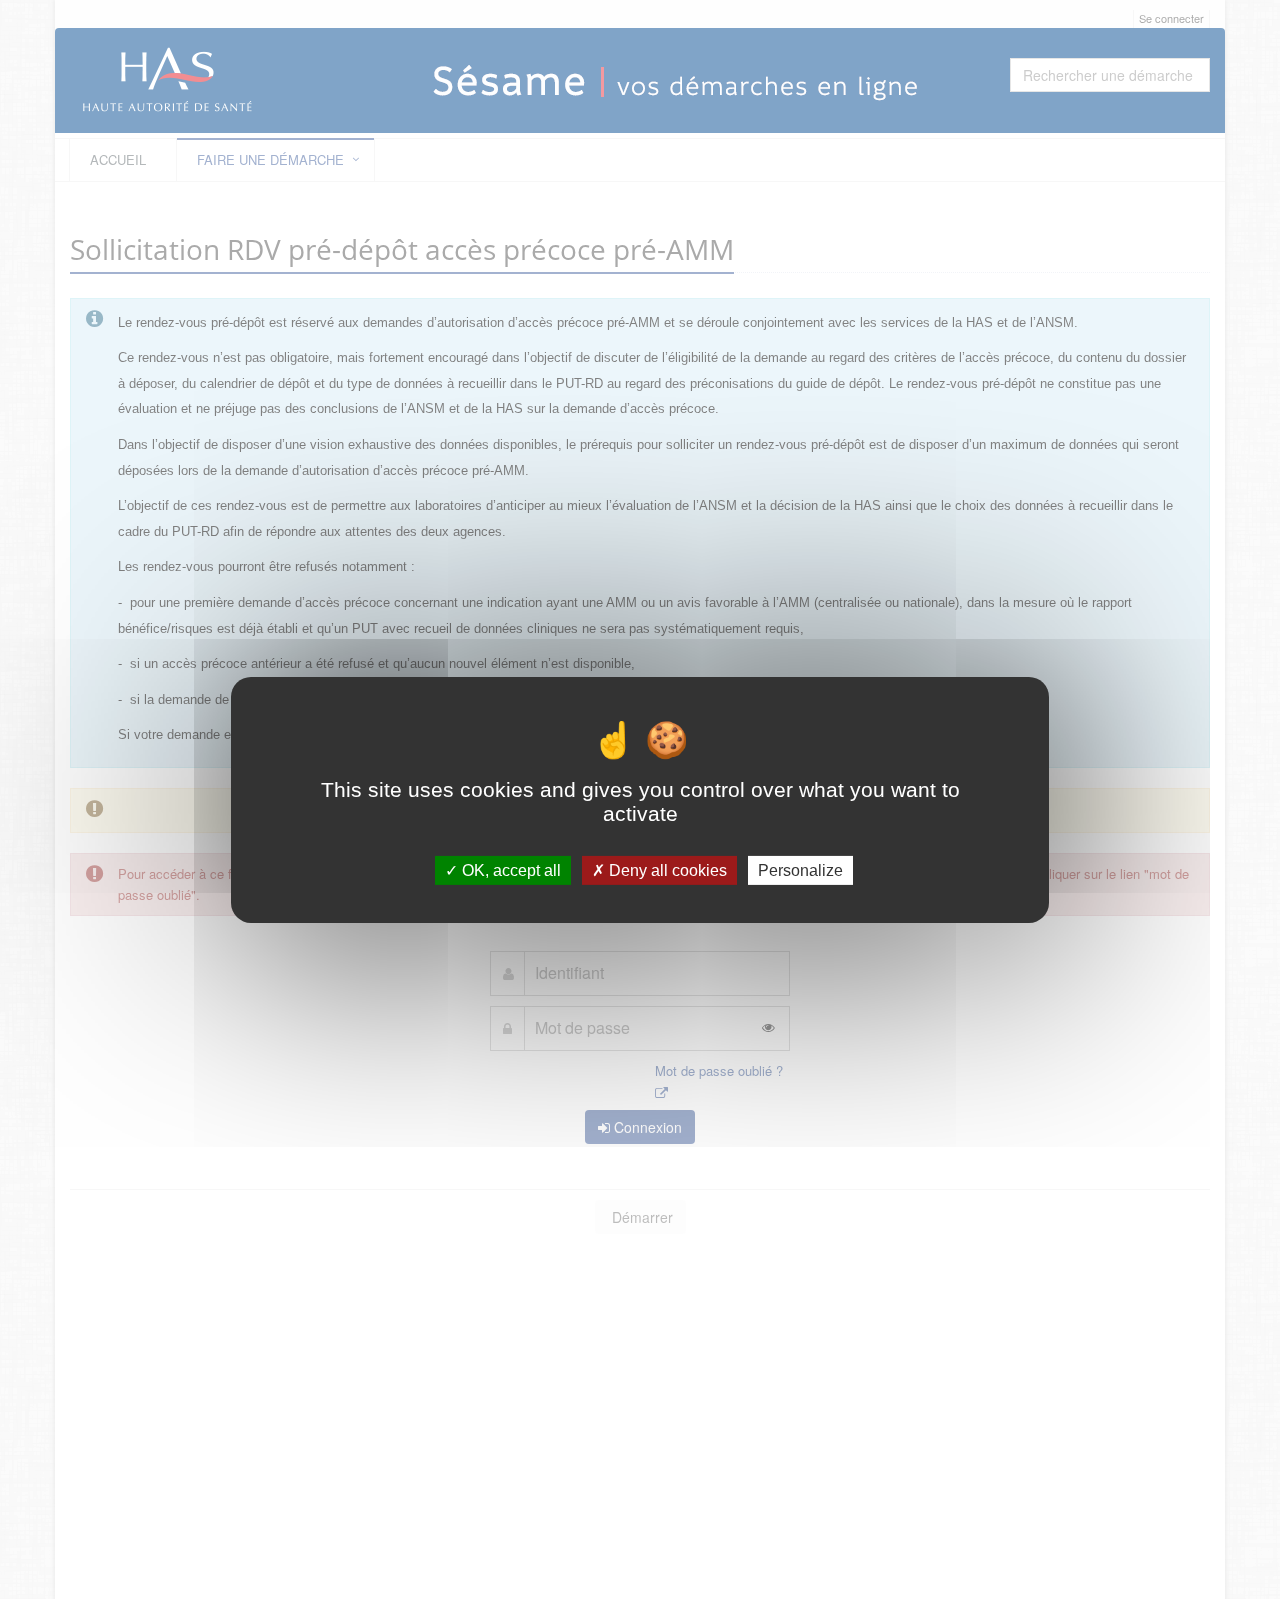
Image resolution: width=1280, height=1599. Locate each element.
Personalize (800, 869)
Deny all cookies (666, 869)
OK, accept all (509, 869)
